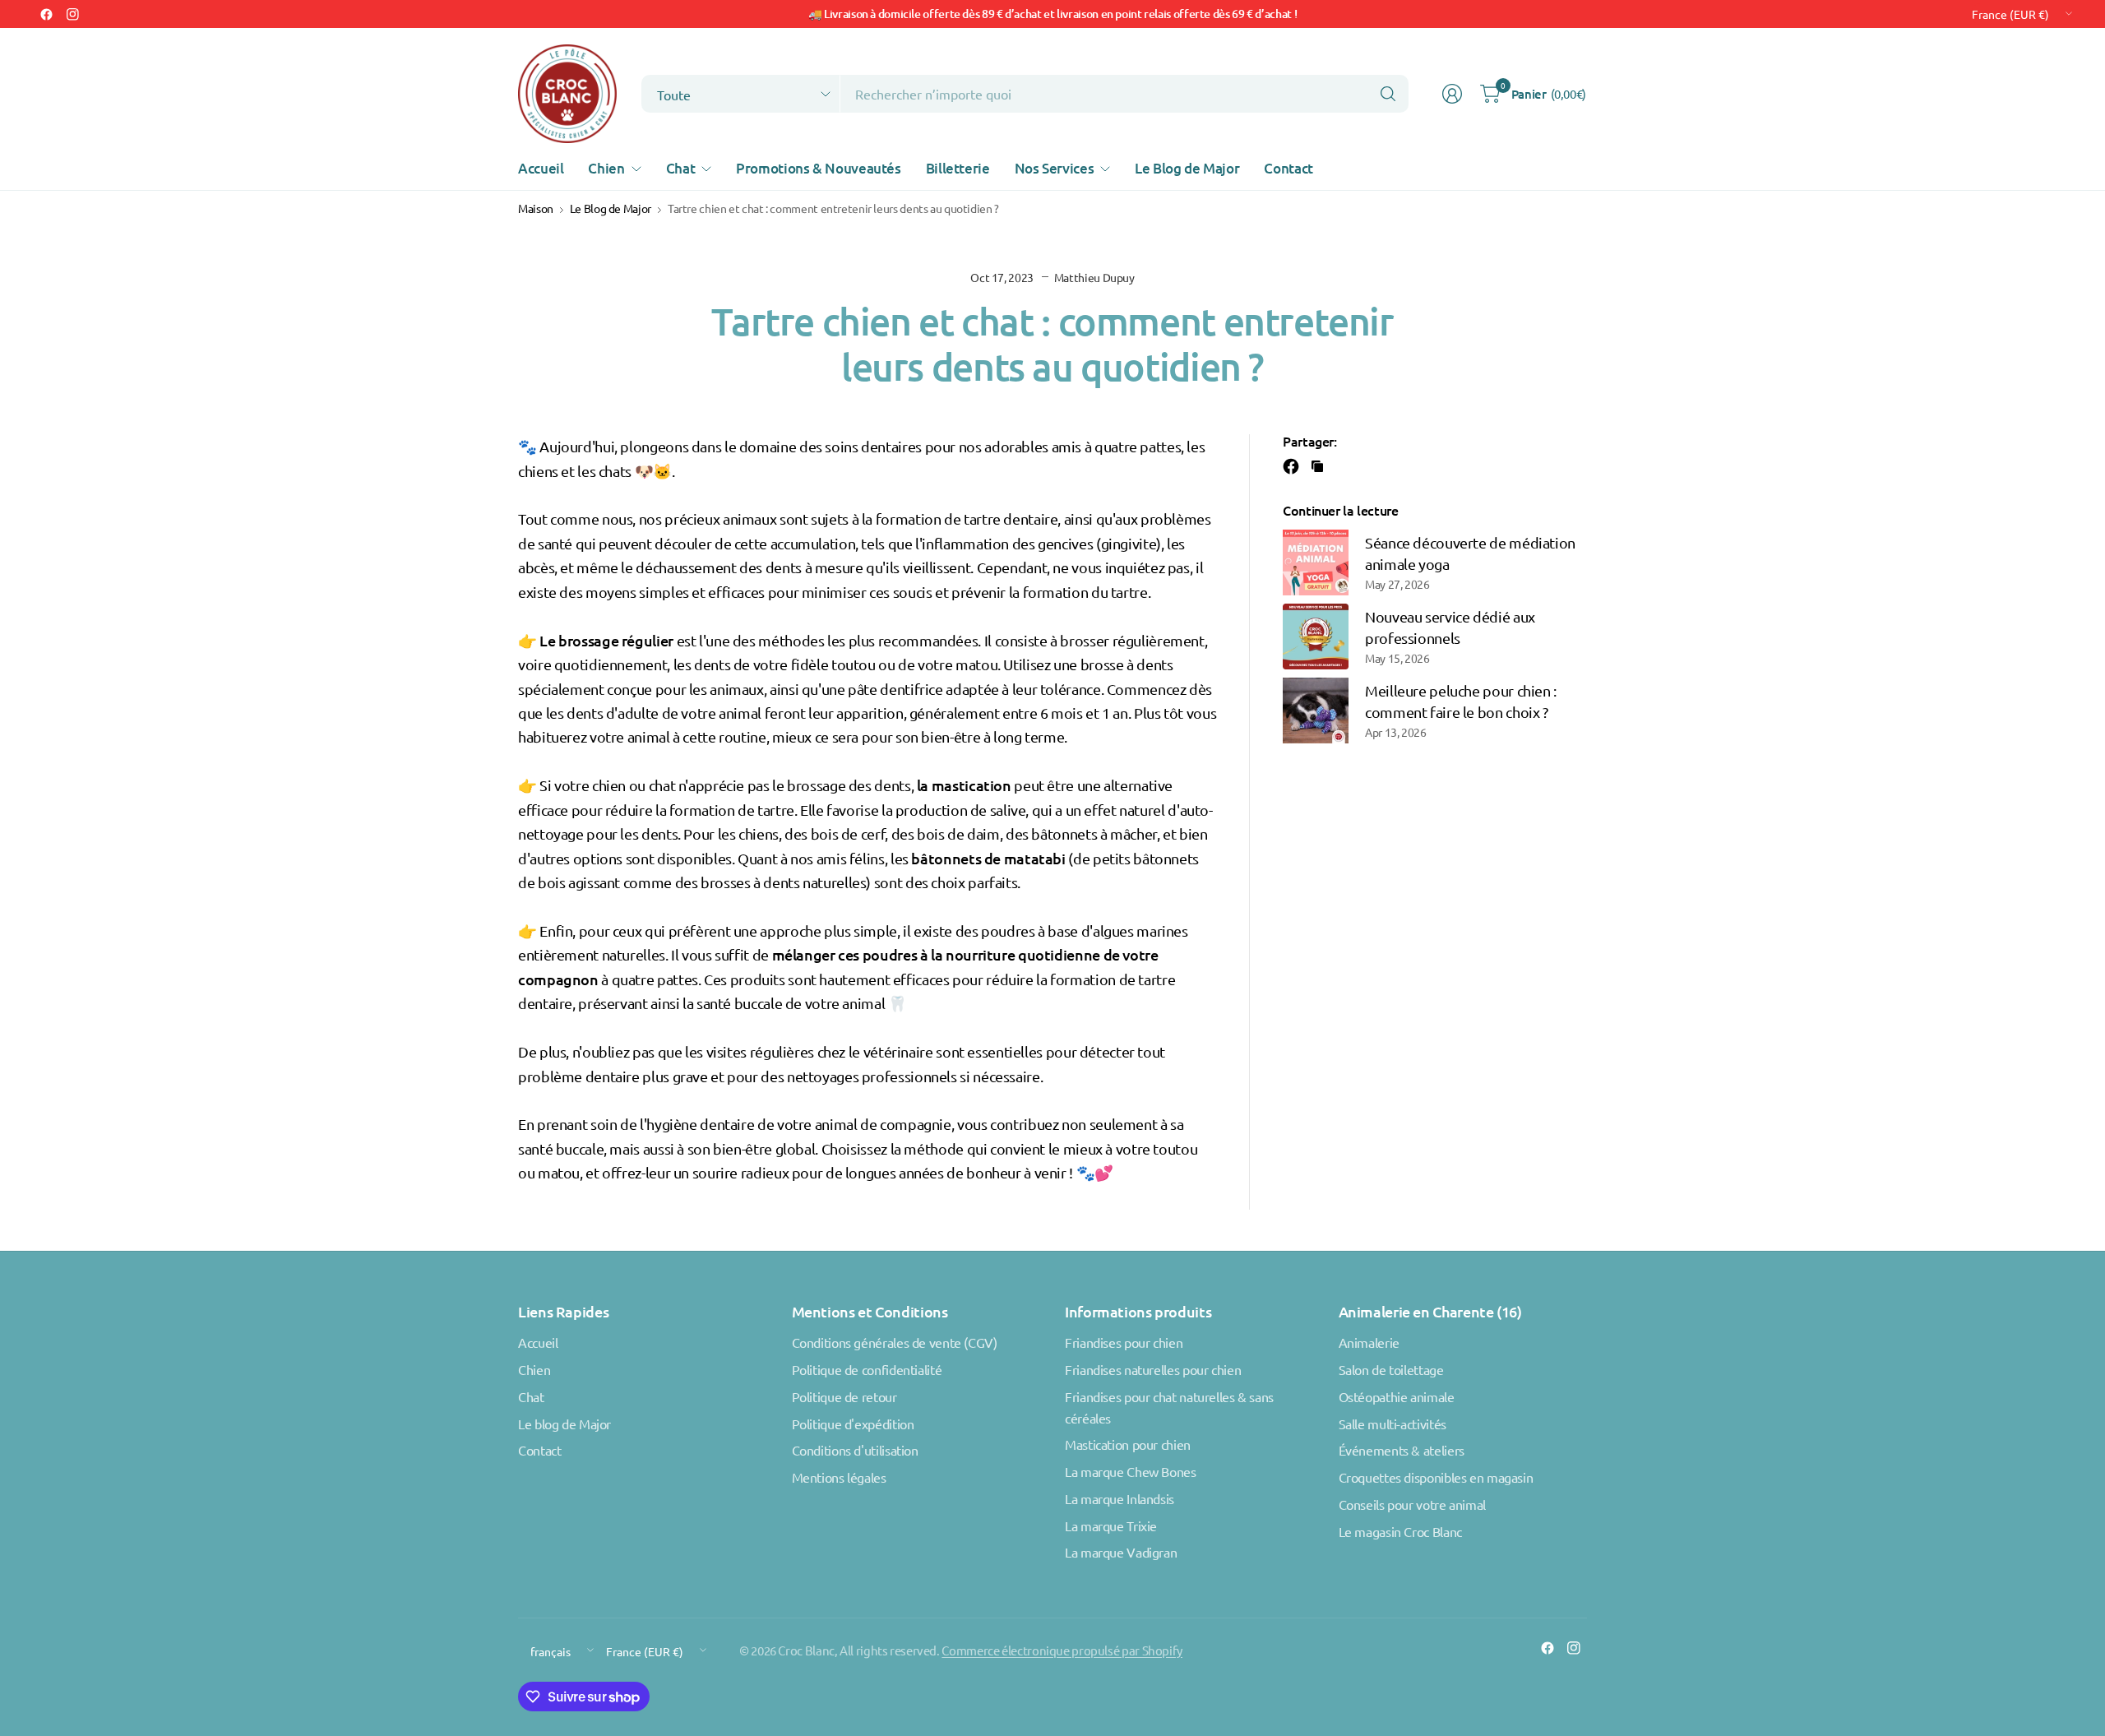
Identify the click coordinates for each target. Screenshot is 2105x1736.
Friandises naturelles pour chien (1153, 1369)
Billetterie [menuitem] (958, 168)
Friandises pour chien (1124, 1342)
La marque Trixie (1111, 1525)
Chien (534, 1369)
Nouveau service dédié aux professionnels (1450, 627)
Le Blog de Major (611, 209)
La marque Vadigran (1121, 1552)
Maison (536, 209)
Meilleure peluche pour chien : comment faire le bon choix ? (1461, 701)
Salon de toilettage (1391, 1369)
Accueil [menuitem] (541, 168)
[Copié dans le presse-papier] (1317, 466)
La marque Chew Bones (1131, 1471)
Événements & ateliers (1402, 1450)
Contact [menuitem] (1288, 168)
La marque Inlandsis (1120, 1498)
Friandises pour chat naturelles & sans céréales (1169, 1407)
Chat (531, 1396)
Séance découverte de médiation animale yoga (1470, 553)
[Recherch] (1388, 94)
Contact (539, 1450)
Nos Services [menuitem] (1055, 168)
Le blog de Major (564, 1424)
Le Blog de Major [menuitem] (1187, 168)
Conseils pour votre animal (1412, 1504)
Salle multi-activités (1393, 1424)
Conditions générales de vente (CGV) (895, 1342)
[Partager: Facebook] (1293, 466)
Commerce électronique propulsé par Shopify (1062, 1650)
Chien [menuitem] (606, 168)
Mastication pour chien (1128, 1444)
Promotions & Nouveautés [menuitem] (819, 168)
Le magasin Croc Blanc (1400, 1531)
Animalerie (1369, 1342)
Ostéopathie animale (1397, 1396)
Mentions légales (839, 1477)
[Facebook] (46, 14)
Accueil (538, 1342)
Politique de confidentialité (867, 1369)
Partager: (1310, 441)
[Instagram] (72, 14)
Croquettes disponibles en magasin (1436, 1477)
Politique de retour (844, 1396)
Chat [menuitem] (681, 168)
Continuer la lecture (1341, 510)
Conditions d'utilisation (855, 1450)
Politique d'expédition (853, 1424)
